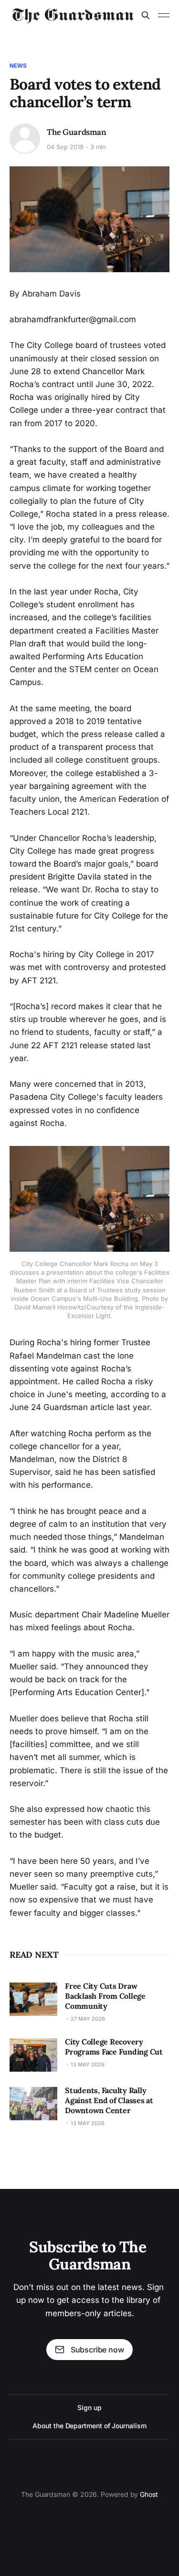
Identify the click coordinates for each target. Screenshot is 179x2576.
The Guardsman (77, 132)
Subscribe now (97, 2350)
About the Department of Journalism (89, 2426)
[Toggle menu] (164, 15)
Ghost (149, 2494)
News (18, 66)
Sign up (89, 2407)
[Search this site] (146, 15)
